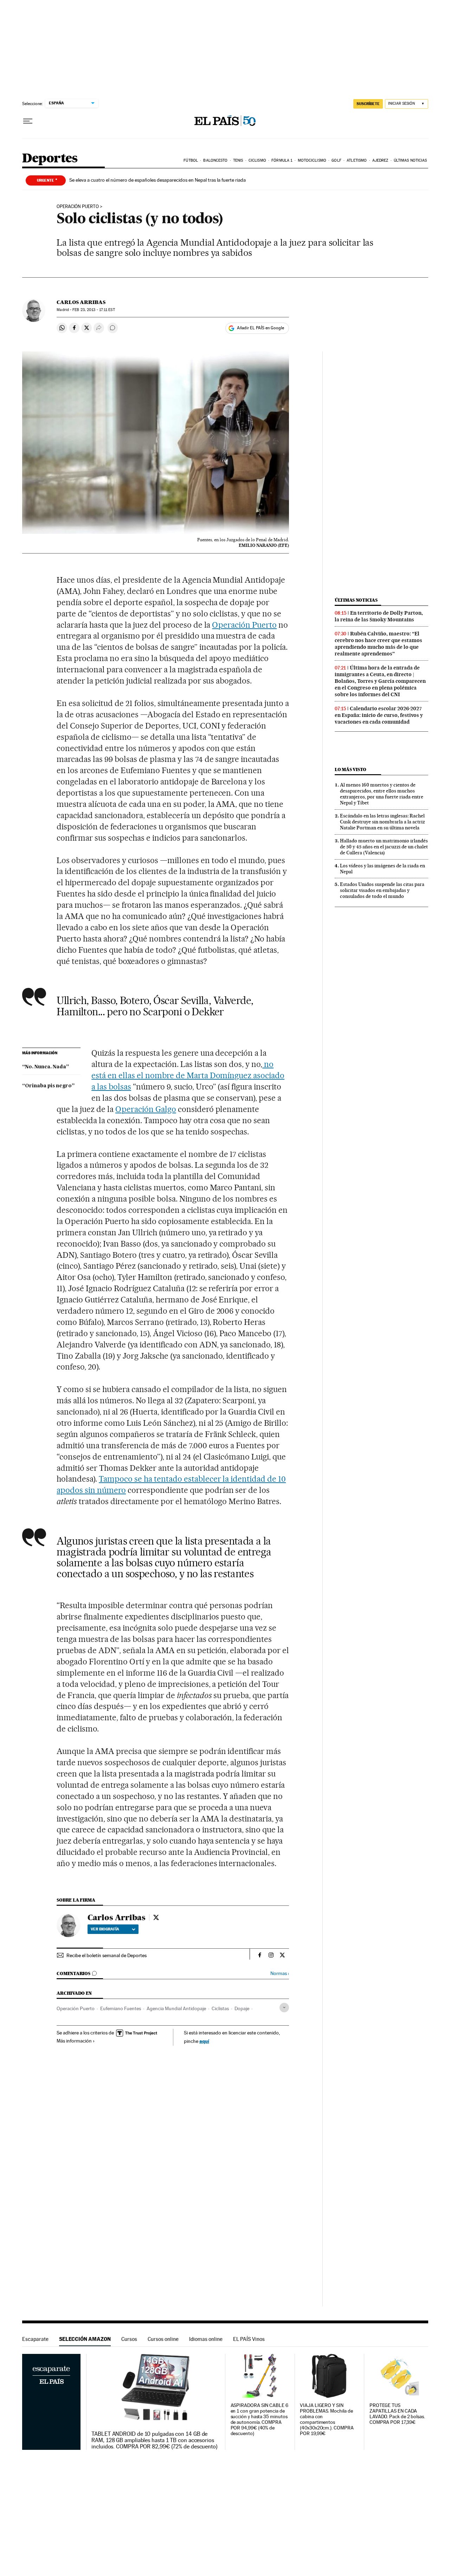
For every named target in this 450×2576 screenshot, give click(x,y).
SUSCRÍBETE (368, 104)
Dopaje (242, 2008)
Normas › (280, 1973)
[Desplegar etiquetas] (284, 2008)
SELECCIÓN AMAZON (85, 2339)
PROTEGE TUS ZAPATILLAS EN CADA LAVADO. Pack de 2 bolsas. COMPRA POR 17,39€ (397, 2414)
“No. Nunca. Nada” (46, 1067)
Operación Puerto (244, 625)
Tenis (238, 160)
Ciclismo (257, 160)
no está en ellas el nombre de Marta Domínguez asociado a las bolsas (188, 1075)
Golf (336, 160)
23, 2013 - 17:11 (94, 310)
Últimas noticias (410, 160)
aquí (204, 2041)
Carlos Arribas (81, 302)
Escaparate (35, 2339)
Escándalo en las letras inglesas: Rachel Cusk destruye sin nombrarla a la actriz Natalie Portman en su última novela (382, 822)
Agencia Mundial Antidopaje (176, 2008)
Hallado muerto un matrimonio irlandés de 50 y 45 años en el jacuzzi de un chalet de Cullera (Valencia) (384, 847)
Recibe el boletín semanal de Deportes (107, 1955)
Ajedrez (380, 160)
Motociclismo (312, 160)
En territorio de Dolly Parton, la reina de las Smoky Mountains (379, 616)
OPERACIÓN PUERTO (78, 207)
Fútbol (191, 160)
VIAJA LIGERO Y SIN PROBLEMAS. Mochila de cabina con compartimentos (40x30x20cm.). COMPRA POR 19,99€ (327, 2419)
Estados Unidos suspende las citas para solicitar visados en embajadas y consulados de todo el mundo (382, 890)
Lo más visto (351, 769)
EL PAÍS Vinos (249, 2339)
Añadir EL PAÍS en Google (261, 328)
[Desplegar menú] (28, 121)
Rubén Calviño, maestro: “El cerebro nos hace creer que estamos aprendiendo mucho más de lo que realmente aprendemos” (378, 644)
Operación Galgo (146, 1109)
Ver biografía (105, 1929)
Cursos (129, 2339)
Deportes (50, 159)
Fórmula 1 (282, 160)
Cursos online (163, 2339)
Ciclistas (220, 2008)
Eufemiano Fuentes (121, 2008)
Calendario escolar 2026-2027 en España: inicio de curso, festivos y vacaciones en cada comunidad (379, 715)
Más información (74, 2041)
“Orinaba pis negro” (48, 1086)
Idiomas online (206, 2339)
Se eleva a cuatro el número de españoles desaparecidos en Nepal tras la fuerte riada (157, 180)
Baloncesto (215, 160)
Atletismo (357, 160)
